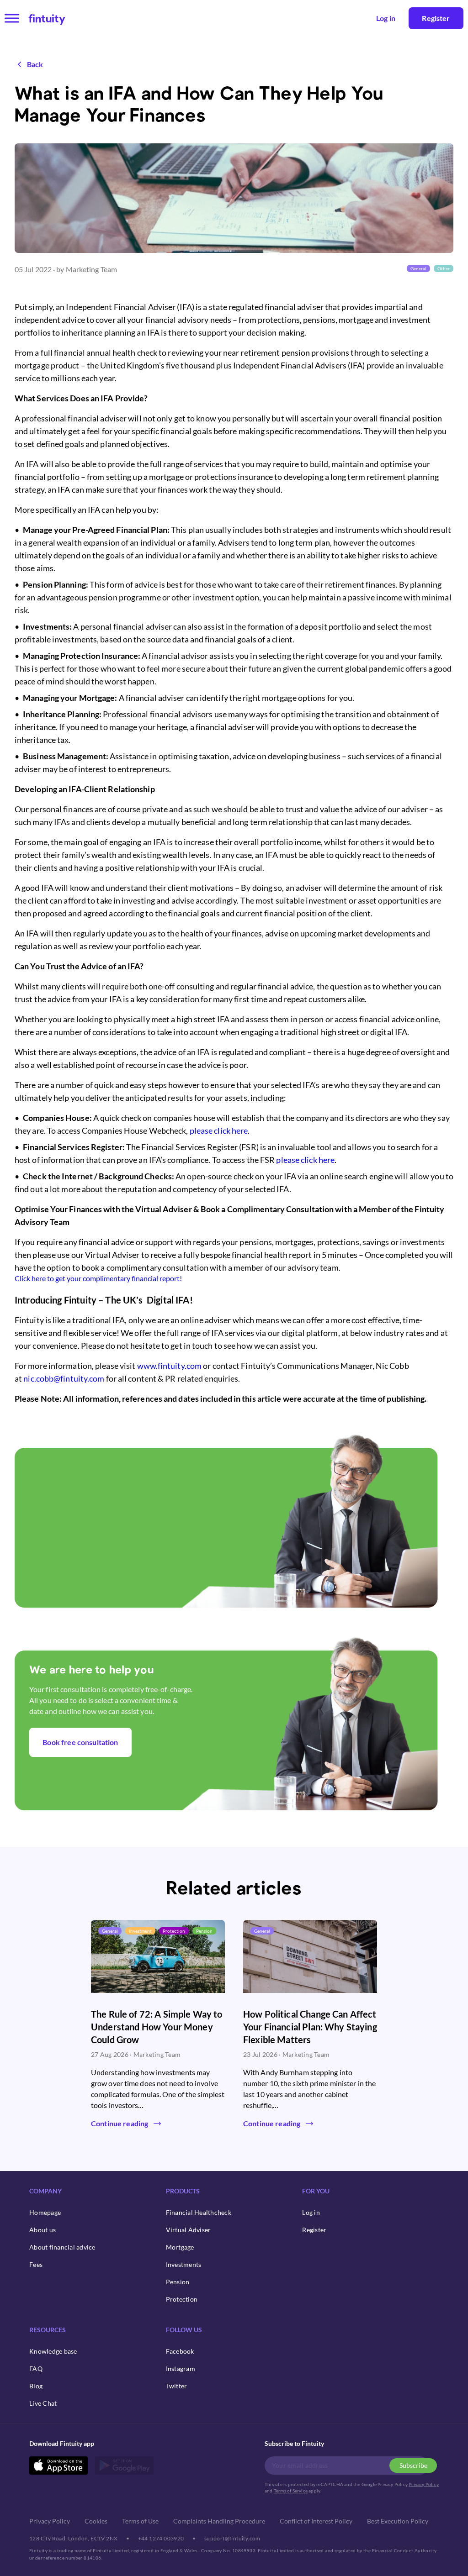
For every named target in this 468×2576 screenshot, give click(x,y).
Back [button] (35, 64)
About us (43, 2230)
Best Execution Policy (398, 2521)
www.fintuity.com (170, 1366)
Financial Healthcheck (199, 2212)
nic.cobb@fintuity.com (64, 1378)
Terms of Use (140, 2521)
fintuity (47, 18)
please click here (219, 1130)
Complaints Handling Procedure (219, 2521)
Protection (182, 2299)
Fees (36, 2264)
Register (436, 18)
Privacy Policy (424, 2484)
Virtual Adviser (189, 2230)
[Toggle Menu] (12, 18)
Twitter (177, 2386)
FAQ (36, 2368)
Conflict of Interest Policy (316, 2521)
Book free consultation (80, 1742)
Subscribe (413, 2465)
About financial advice (62, 2247)
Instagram (181, 2368)
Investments (184, 2264)
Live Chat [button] (43, 2403)
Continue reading (120, 2123)
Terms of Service (291, 2491)
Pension (178, 2282)
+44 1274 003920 (161, 2538)
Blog (36, 2386)
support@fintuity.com (232, 2538)
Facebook (180, 2351)
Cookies (96, 2521)
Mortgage (180, 2247)
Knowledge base (53, 2351)
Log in (311, 2212)
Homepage (45, 2212)
